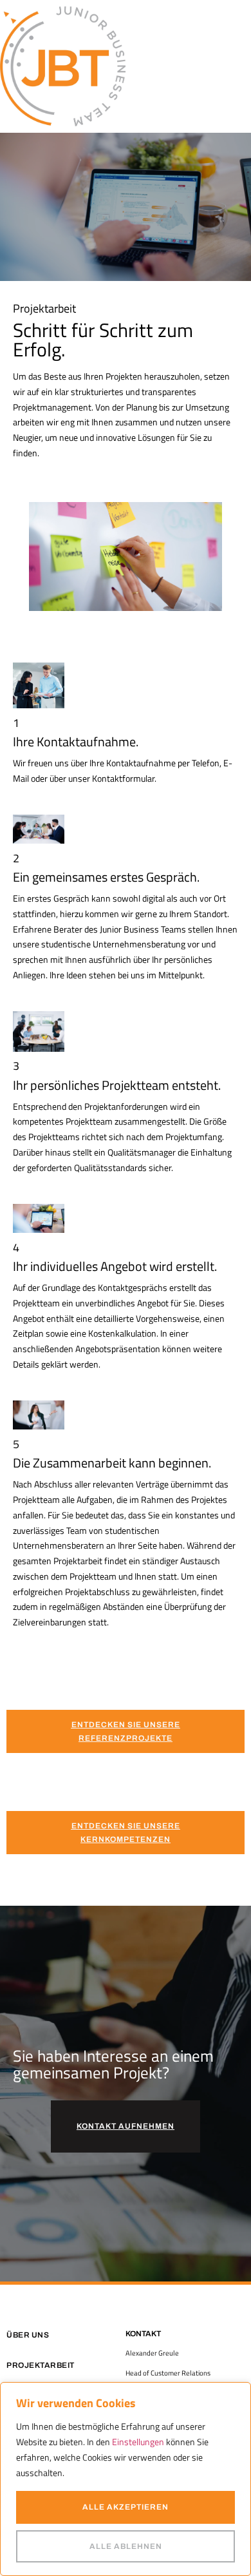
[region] (126, 2479)
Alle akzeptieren (126, 2507)
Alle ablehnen (126, 2546)
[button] (248, 66)
